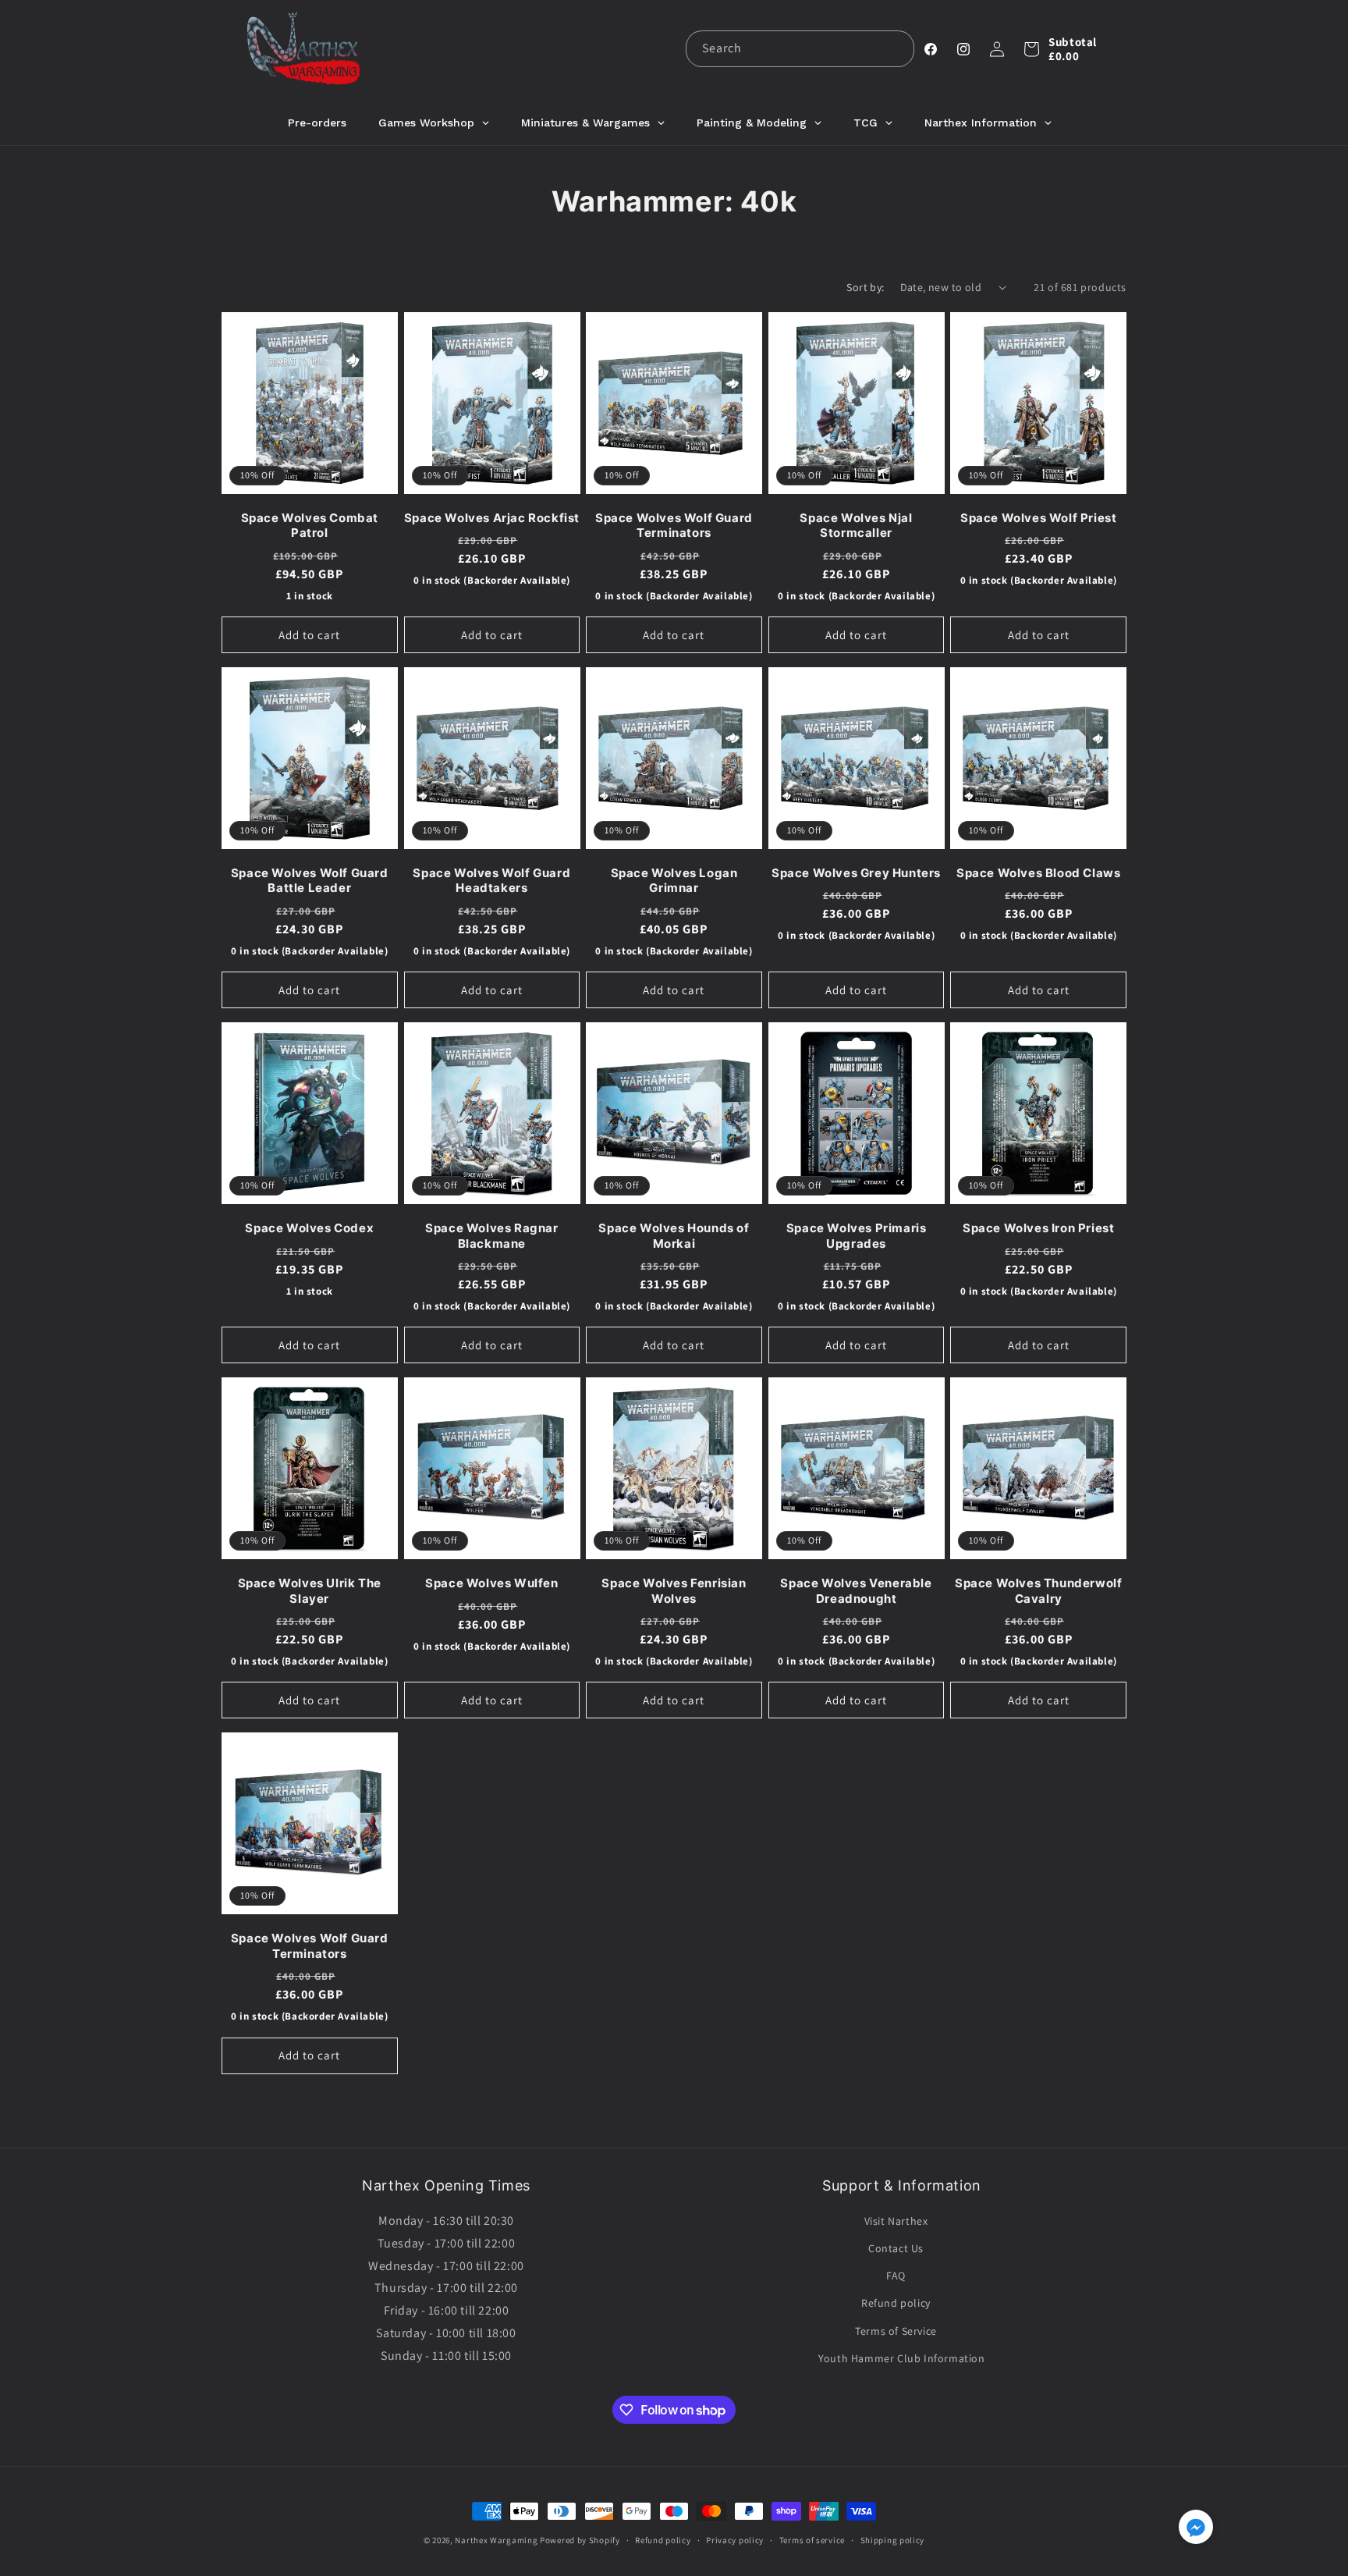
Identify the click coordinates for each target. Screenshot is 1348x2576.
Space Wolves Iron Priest (1038, 1228)
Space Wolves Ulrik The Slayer (310, 1591)
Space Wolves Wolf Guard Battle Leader (310, 881)
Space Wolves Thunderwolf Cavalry (1038, 1591)
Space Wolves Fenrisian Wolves (674, 1591)
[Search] (896, 48)
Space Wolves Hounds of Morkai (674, 1236)
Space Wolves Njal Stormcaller (856, 526)
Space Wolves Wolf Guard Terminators (674, 526)
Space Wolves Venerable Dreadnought (856, 1591)
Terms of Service (896, 2331)
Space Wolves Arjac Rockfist (492, 518)
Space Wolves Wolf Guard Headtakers (491, 881)
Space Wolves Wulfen (491, 1583)
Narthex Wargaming (496, 2540)
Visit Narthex (896, 2221)
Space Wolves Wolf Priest (1038, 518)
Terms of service (812, 2540)
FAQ (896, 2276)
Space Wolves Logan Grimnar (674, 881)
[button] (1031, 49)
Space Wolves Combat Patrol (310, 526)
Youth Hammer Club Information (901, 2358)
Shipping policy (893, 2540)
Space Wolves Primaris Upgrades (857, 1236)
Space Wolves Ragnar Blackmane (491, 1236)
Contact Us (896, 2248)
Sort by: (865, 287)
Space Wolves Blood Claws (1038, 873)
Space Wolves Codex (309, 1228)
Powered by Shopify (580, 2540)
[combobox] (800, 49)
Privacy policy (735, 2540)
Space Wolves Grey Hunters (856, 873)
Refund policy (896, 2303)
